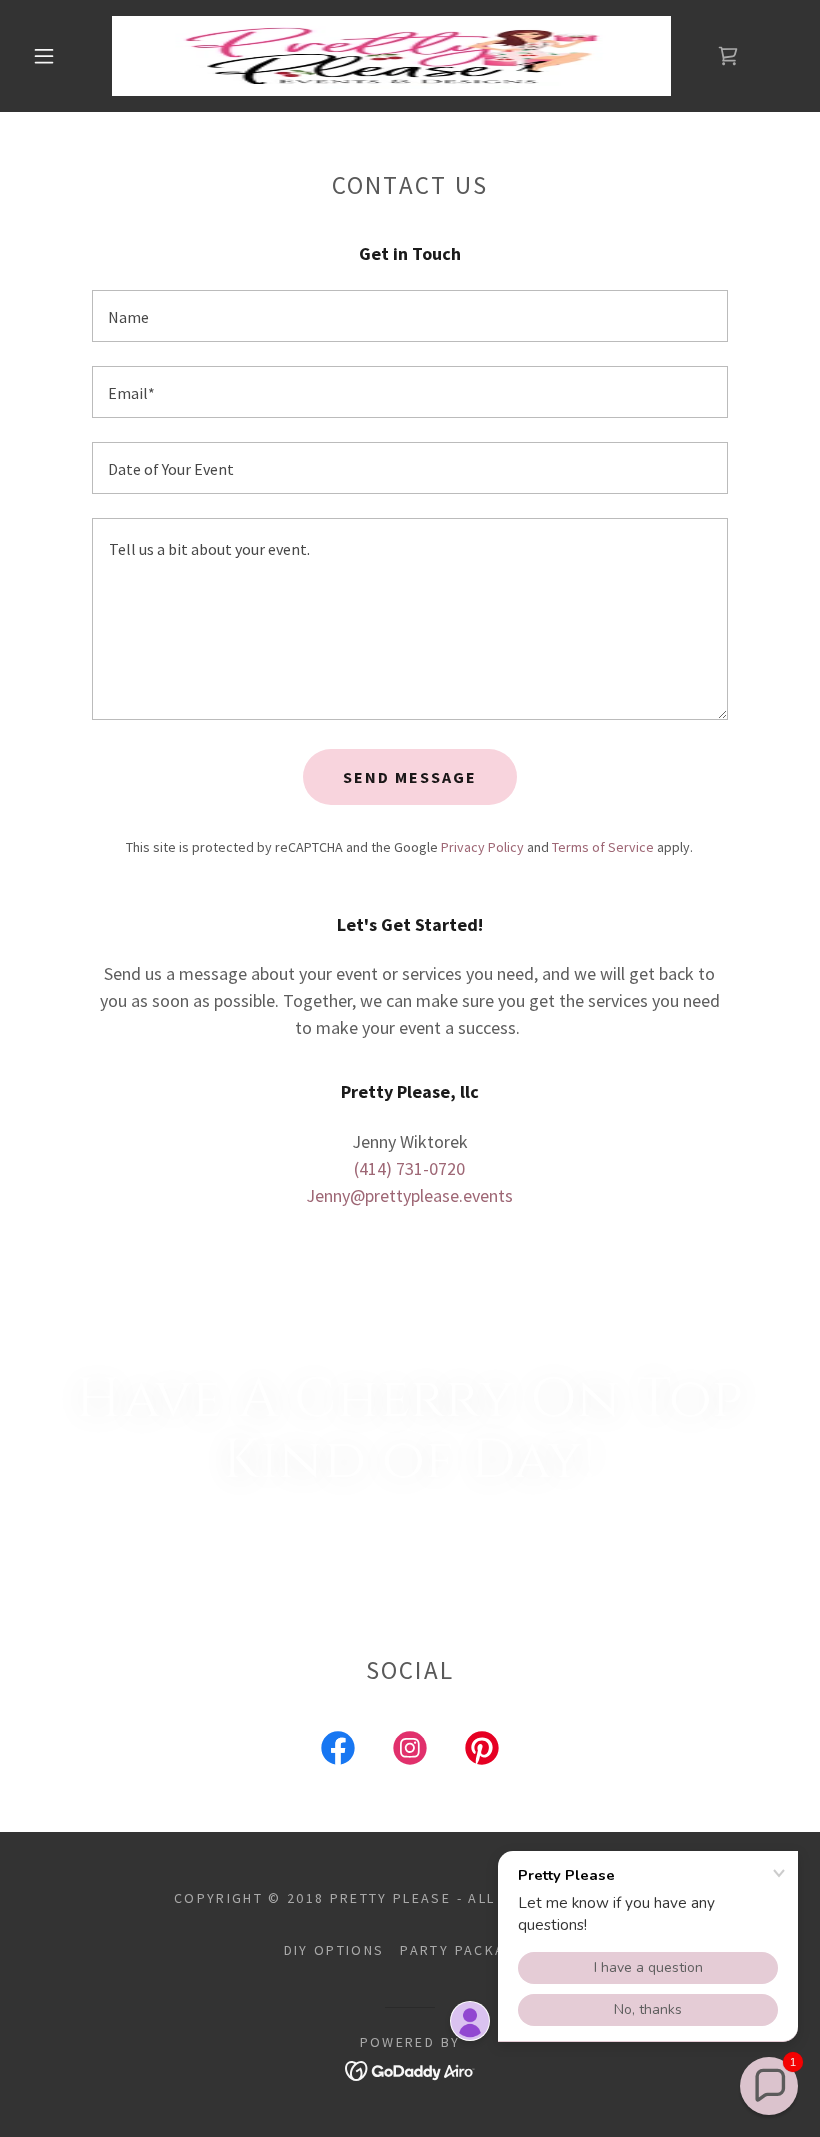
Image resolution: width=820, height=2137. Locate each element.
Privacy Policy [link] (482, 847)
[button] (44, 56)
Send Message (410, 777)
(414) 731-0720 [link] (409, 1168)
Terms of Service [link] (603, 847)
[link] (391, 56)
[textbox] (409, 316)
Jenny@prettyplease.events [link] (409, 1195)
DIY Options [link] (334, 1950)
